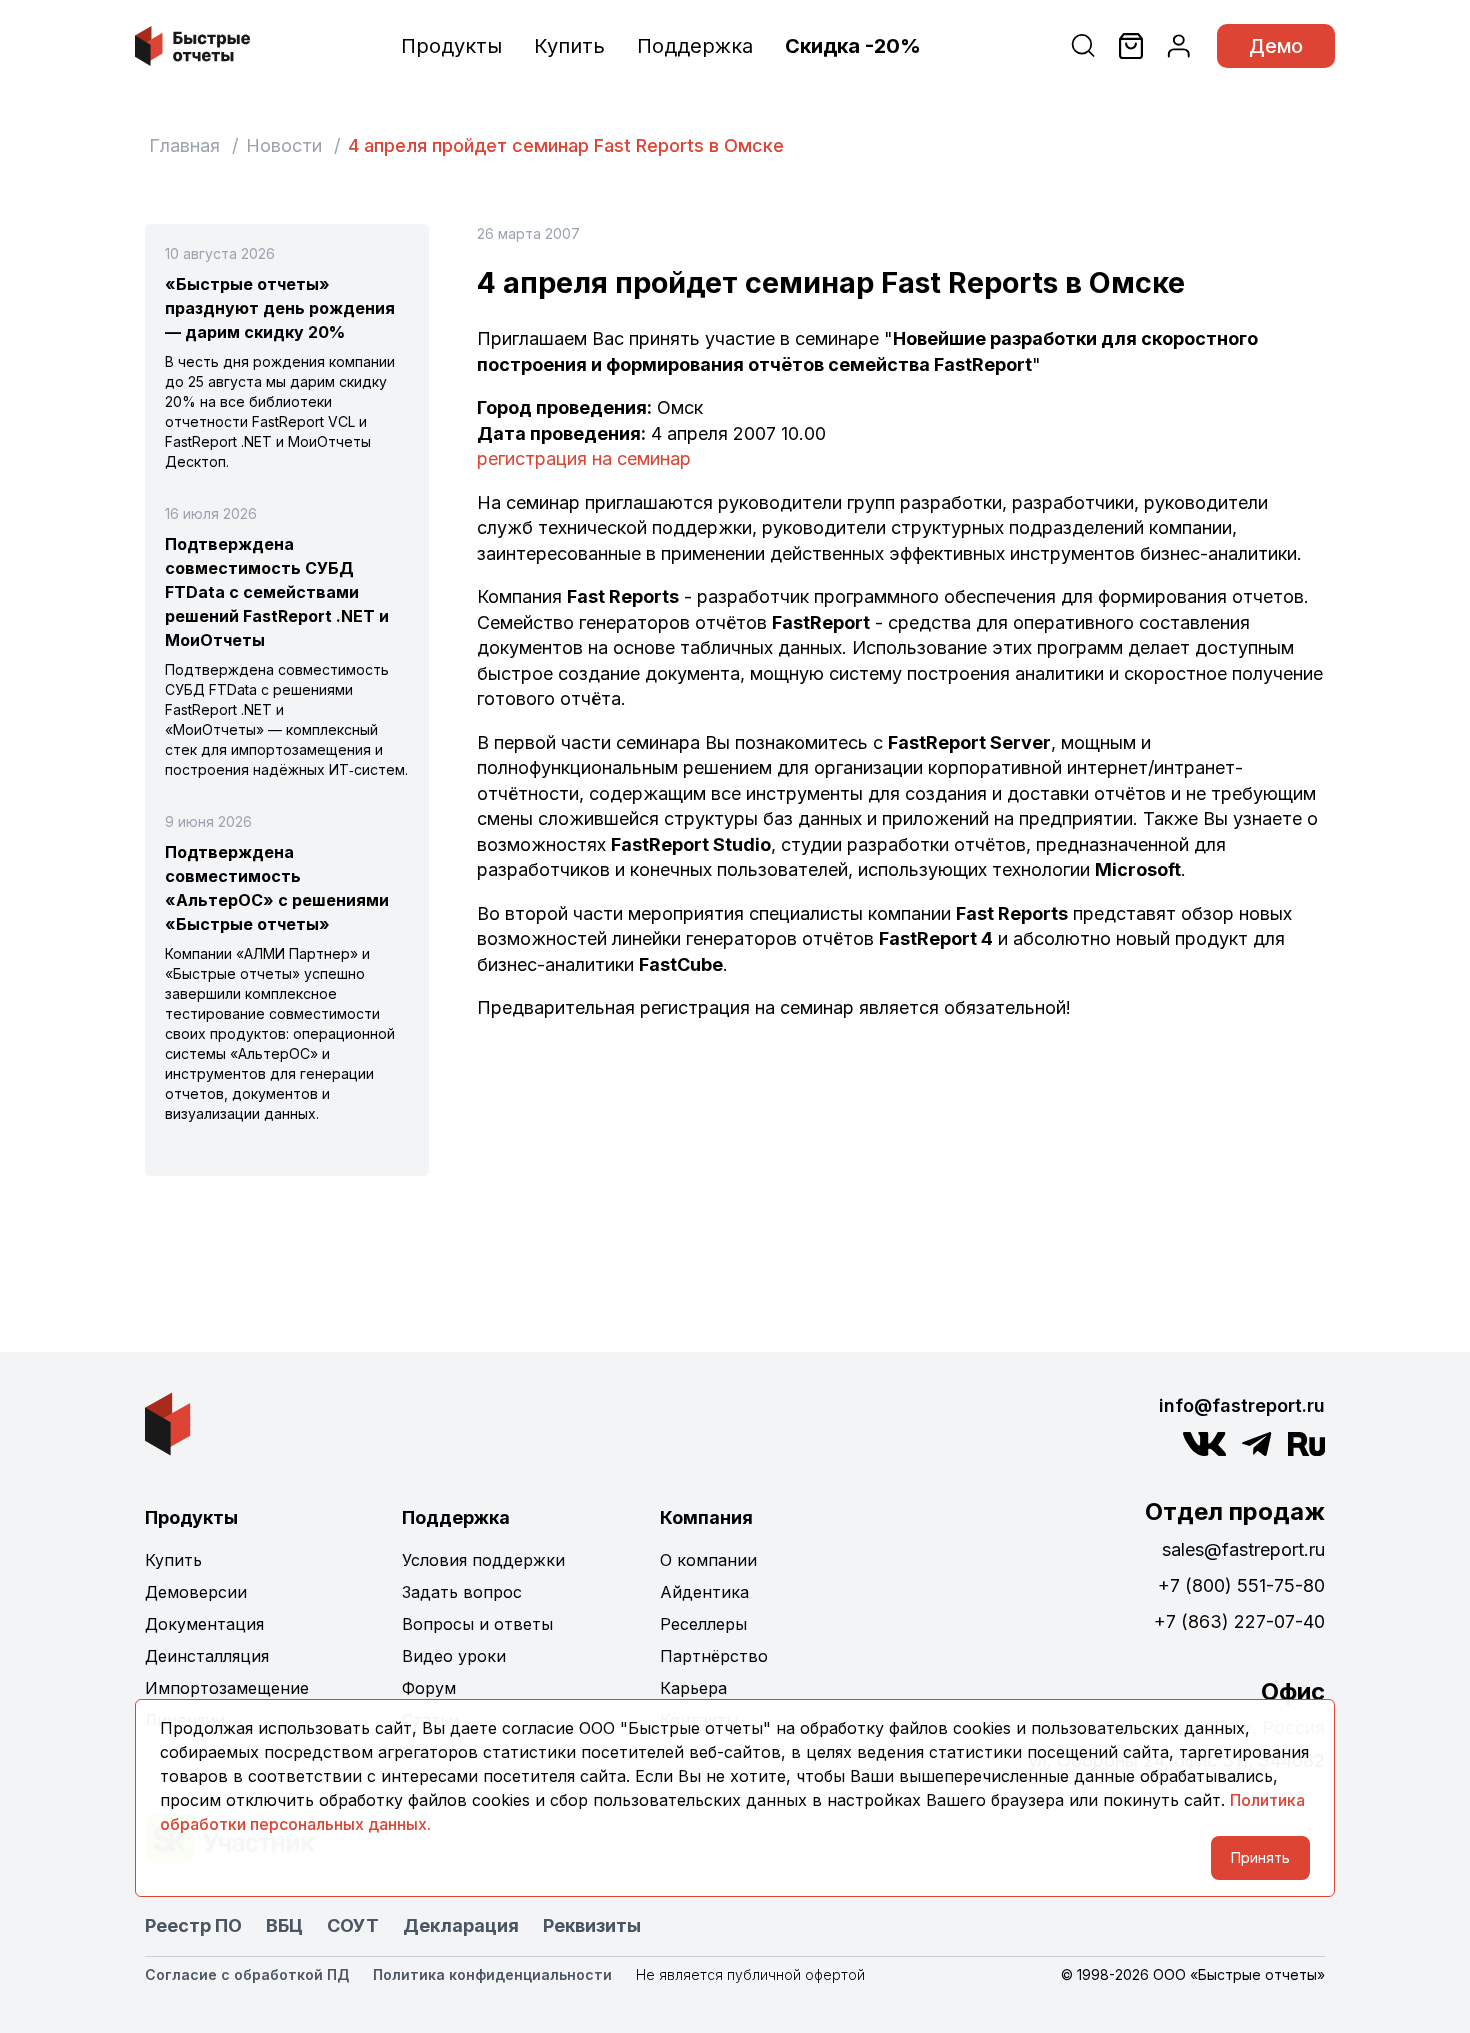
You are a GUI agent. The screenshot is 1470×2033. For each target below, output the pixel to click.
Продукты (451, 46)
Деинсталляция (207, 1656)
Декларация (461, 1925)
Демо (1276, 46)
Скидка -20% (853, 46)
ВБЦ (284, 1925)
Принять (1260, 1857)
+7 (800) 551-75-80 (1241, 1585)
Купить (569, 46)
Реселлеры (703, 1624)
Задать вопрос (462, 1592)
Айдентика (704, 1592)
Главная (184, 145)
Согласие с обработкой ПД (247, 1974)
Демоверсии (196, 1592)
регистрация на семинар (584, 458)
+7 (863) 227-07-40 (1239, 1621)
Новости (284, 145)
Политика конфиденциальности (492, 1974)
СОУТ (353, 1925)
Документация (204, 1624)
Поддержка (695, 46)
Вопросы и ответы (477, 1624)
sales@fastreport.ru (1243, 1549)
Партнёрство (714, 1656)
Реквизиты (592, 1925)
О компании (708, 1560)
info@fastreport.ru (1242, 1405)
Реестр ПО (193, 1925)
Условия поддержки (483, 1560)
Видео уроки (454, 1656)
